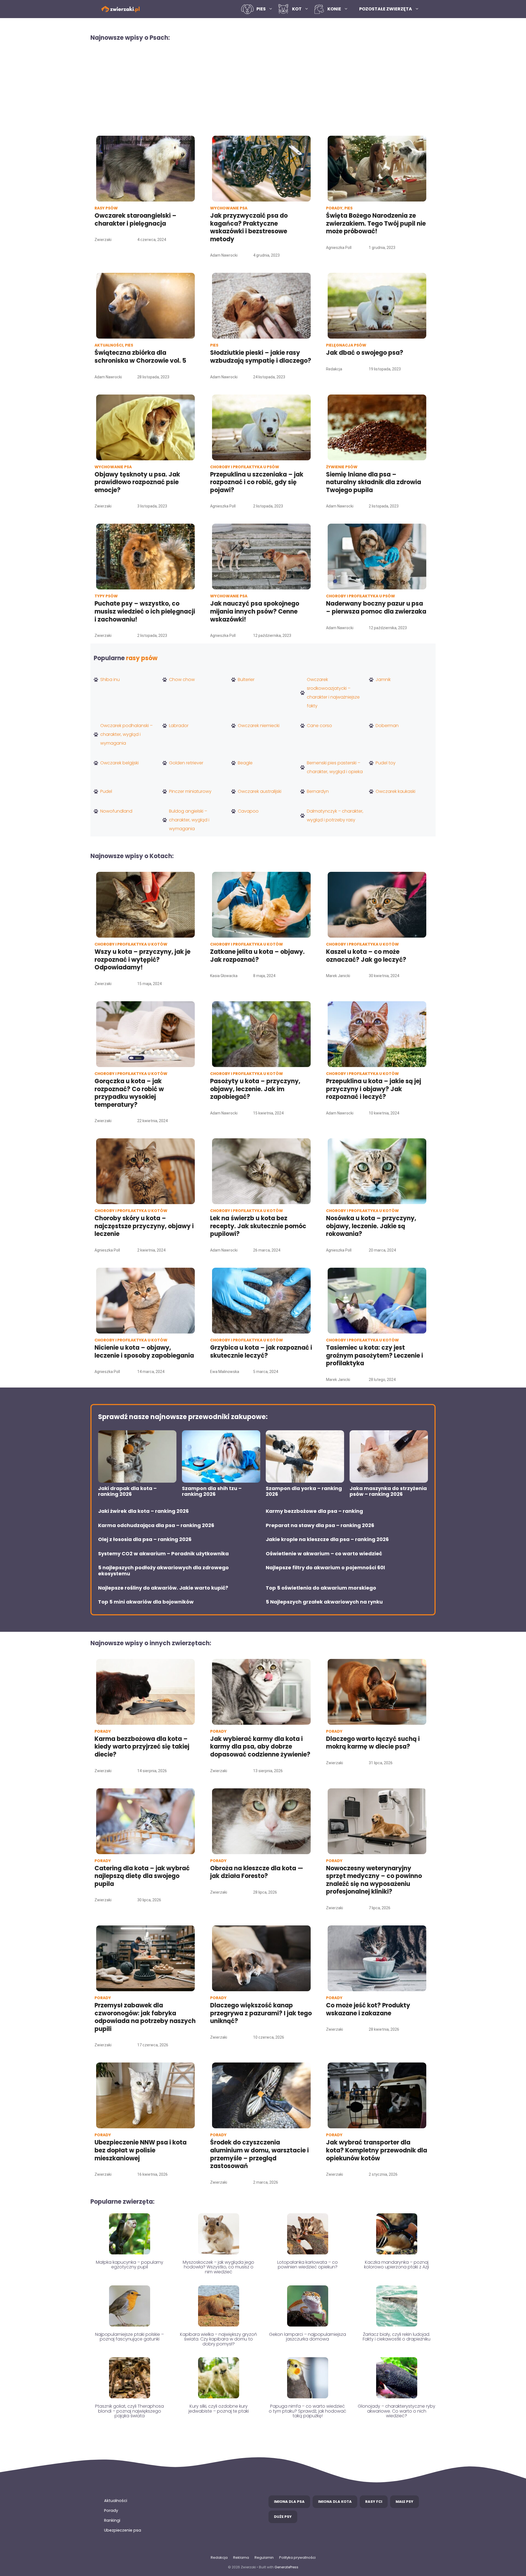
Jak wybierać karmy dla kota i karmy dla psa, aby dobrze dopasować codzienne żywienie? (260, 1747)
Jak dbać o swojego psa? (365, 353)
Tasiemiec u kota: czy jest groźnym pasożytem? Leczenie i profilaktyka (375, 1355)
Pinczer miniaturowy (190, 791)
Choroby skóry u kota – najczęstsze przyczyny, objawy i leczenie (144, 1226)
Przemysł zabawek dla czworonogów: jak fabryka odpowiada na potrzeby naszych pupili (145, 2017)
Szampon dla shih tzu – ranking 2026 (212, 1491)
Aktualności (116, 2501)
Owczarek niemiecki (259, 726)
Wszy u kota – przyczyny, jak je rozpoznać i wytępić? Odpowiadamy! (142, 960)
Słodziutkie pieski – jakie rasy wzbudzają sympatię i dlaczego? (261, 357)
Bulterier (246, 680)
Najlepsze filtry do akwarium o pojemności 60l (325, 1568)
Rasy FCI (374, 2502)
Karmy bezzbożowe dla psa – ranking (314, 1511)
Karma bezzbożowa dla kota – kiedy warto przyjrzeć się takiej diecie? (142, 1747)
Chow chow (182, 680)
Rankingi (112, 2520)
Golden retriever (186, 763)
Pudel (106, 791)
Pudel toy (386, 763)
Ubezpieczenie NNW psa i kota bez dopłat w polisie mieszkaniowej (141, 2150)
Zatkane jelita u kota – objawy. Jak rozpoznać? (257, 956)
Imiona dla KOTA (335, 2502)
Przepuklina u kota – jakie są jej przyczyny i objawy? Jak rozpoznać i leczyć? (374, 1089)
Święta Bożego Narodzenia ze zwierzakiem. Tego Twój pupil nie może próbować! (376, 223)
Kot (297, 9)
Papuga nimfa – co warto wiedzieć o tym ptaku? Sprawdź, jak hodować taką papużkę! (308, 2411)
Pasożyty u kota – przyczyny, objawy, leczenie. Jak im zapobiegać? (255, 1089)
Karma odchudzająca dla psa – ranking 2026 (156, 1525)
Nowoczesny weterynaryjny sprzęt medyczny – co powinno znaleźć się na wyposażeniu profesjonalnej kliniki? (374, 1880)
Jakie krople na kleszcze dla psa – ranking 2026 (327, 1539)
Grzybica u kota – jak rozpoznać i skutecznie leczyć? (261, 1352)
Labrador (179, 726)
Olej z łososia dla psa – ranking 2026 (145, 1539)
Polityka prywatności (297, 2557)
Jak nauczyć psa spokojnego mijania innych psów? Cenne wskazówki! (255, 611)
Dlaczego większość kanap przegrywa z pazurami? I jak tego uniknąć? (261, 2013)
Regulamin (264, 2557)
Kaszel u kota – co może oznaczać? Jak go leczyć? (366, 956)
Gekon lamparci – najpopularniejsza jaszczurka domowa (308, 2337)
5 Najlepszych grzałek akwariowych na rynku (324, 1602)
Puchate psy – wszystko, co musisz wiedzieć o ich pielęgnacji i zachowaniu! (145, 611)
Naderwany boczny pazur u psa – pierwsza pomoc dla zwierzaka (376, 608)
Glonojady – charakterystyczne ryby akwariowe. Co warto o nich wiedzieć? (397, 2411)
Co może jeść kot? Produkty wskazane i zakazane (368, 2009)
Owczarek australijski (260, 791)
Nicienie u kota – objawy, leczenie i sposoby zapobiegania (144, 1352)
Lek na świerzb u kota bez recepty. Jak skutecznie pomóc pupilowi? (258, 1226)
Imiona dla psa (289, 2502)
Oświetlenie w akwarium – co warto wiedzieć (324, 1554)
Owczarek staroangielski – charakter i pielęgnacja (135, 220)
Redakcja (219, 2557)
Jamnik (383, 680)
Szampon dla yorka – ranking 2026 (304, 1491)
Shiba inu (110, 680)
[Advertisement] (263, 88)
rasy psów (142, 658)
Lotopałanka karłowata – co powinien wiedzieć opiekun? (308, 2265)
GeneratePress (286, 2567)
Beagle (245, 763)
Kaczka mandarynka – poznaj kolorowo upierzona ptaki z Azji (397, 2265)
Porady (111, 2510)
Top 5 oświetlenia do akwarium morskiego (321, 1588)
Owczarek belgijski (119, 763)
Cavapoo (248, 811)
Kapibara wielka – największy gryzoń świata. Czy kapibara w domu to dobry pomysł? (218, 2339)
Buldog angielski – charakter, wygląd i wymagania (189, 820)
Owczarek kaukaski (395, 791)
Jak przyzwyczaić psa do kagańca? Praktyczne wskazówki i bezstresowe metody (249, 227)
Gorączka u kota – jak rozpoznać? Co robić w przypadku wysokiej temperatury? (129, 1093)
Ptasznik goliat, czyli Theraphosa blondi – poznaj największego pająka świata (129, 2411)
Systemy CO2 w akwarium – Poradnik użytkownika (163, 1554)
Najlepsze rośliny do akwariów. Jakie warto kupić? (163, 1588)
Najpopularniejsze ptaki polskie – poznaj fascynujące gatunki (129, 2337)
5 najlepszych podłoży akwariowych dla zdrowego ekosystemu (163, 1571)
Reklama (241, 2557)
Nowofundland (116, 811)
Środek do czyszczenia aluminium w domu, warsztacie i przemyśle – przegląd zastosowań (259, 2154)
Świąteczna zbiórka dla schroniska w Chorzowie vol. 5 (141, 357)
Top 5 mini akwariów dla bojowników (146, 1602)
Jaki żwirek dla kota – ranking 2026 (143, 1511)
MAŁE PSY (404, 2502)
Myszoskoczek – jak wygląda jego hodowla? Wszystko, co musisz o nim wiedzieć (218, 2267)
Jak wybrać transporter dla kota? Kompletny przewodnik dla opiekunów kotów (377, 2150)
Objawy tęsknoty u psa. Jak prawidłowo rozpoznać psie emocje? (137, 482)
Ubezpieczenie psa (123, 2530)
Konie (334, 9)
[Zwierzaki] (121, 9)
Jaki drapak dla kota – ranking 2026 (127, 1491)
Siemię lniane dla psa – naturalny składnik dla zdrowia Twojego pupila (374, 482)
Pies (261, 9)
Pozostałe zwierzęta (386, 9)
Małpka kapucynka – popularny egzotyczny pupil (130, 2265)
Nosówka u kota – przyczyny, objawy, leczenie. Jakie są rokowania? (371, 1226)
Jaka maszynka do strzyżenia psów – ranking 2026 (388, 1491)
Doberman (387, 726)
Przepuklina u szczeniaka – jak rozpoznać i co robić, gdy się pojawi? (257, 482)
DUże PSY (283, 2517)
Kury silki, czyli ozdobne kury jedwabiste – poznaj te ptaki (219, 2409)
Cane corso (319, 726)
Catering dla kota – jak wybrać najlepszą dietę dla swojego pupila (142, 1876)
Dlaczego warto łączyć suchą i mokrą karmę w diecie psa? (373, 1743)
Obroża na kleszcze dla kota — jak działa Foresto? (257, 1872)
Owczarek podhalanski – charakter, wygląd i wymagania (126, 734)
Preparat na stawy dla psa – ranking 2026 (320, 1525)
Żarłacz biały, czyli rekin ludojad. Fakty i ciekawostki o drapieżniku (397, 2337)
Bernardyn (318, 791)
